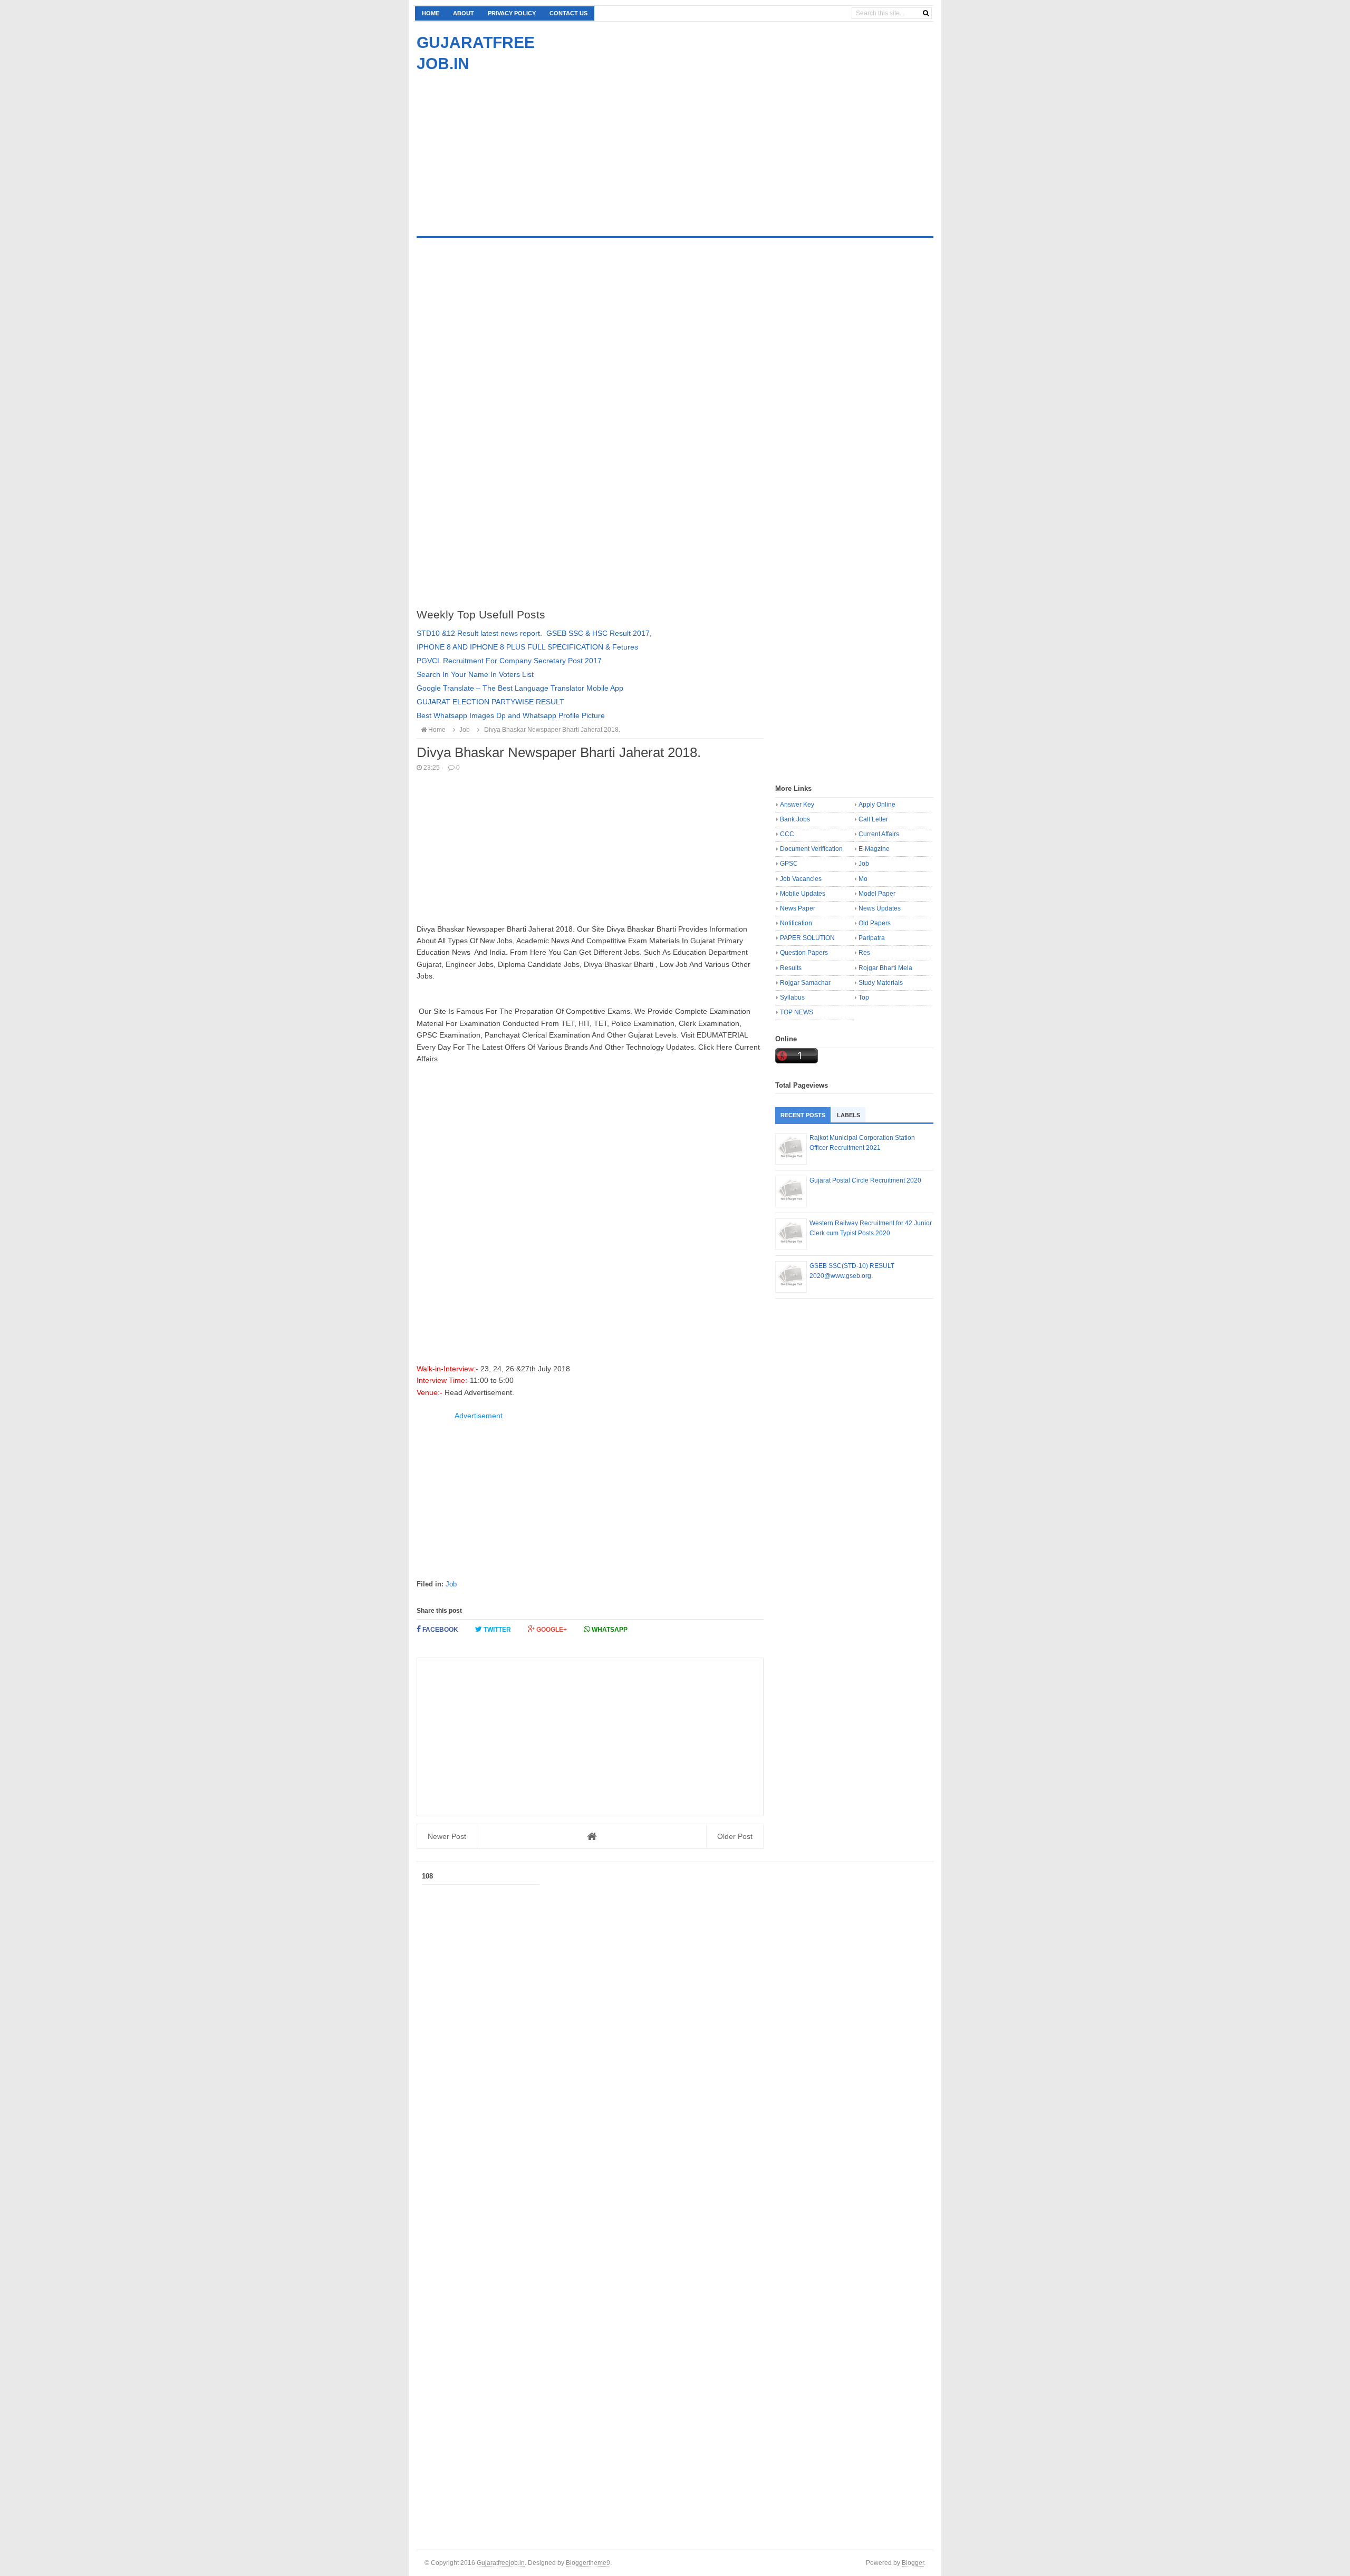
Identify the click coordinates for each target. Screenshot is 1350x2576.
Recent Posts (803, 1115)
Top (864, 998)
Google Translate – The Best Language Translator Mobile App (520, 688)
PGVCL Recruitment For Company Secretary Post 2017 (509, 661)
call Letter (873, 819)
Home (431, 13)
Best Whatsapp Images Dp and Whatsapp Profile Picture (511, 715)
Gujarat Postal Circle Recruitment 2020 (865, 1180)
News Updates (880, 908)
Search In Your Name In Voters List (475, 674)
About (464, 13)
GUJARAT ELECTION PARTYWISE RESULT (490, 702)
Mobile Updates (803, 894)
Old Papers (875, 923)
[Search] (926, 13)
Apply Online (877, 805)
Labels (848, 1115)
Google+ (551, 1630)
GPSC (789, 864)
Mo (863, 879)
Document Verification (811, 849)
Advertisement (479, 1416)
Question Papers (804, 953)
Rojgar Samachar (805, 983)
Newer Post (447, 1836)
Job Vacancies (801, 879)
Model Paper (877, 894)
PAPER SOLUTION (807, 938)
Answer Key (797, 805)
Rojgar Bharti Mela (885, 968)
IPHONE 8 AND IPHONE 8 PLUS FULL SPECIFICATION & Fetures (527, 647)
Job (451, 1584)
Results (791, 968)
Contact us (568, 13)
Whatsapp (609, 1630)
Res (864, 953)
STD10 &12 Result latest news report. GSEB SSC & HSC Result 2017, (534, 633)
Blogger (913, 2563)
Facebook (440, 1630)
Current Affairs (879, 834)
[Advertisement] (505, 148)
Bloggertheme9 (588, 2563)
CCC (787, 834)
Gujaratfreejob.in (501, 2563)
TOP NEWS (797, 1012)
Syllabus (792, 998)
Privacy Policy (512, 13)
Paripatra (872, 938)
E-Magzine (874, 849)
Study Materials (881, 983)
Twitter (496, 1630)
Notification (796, 923)
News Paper (798, 908)
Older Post (735, 1836)
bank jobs (795, 819)
